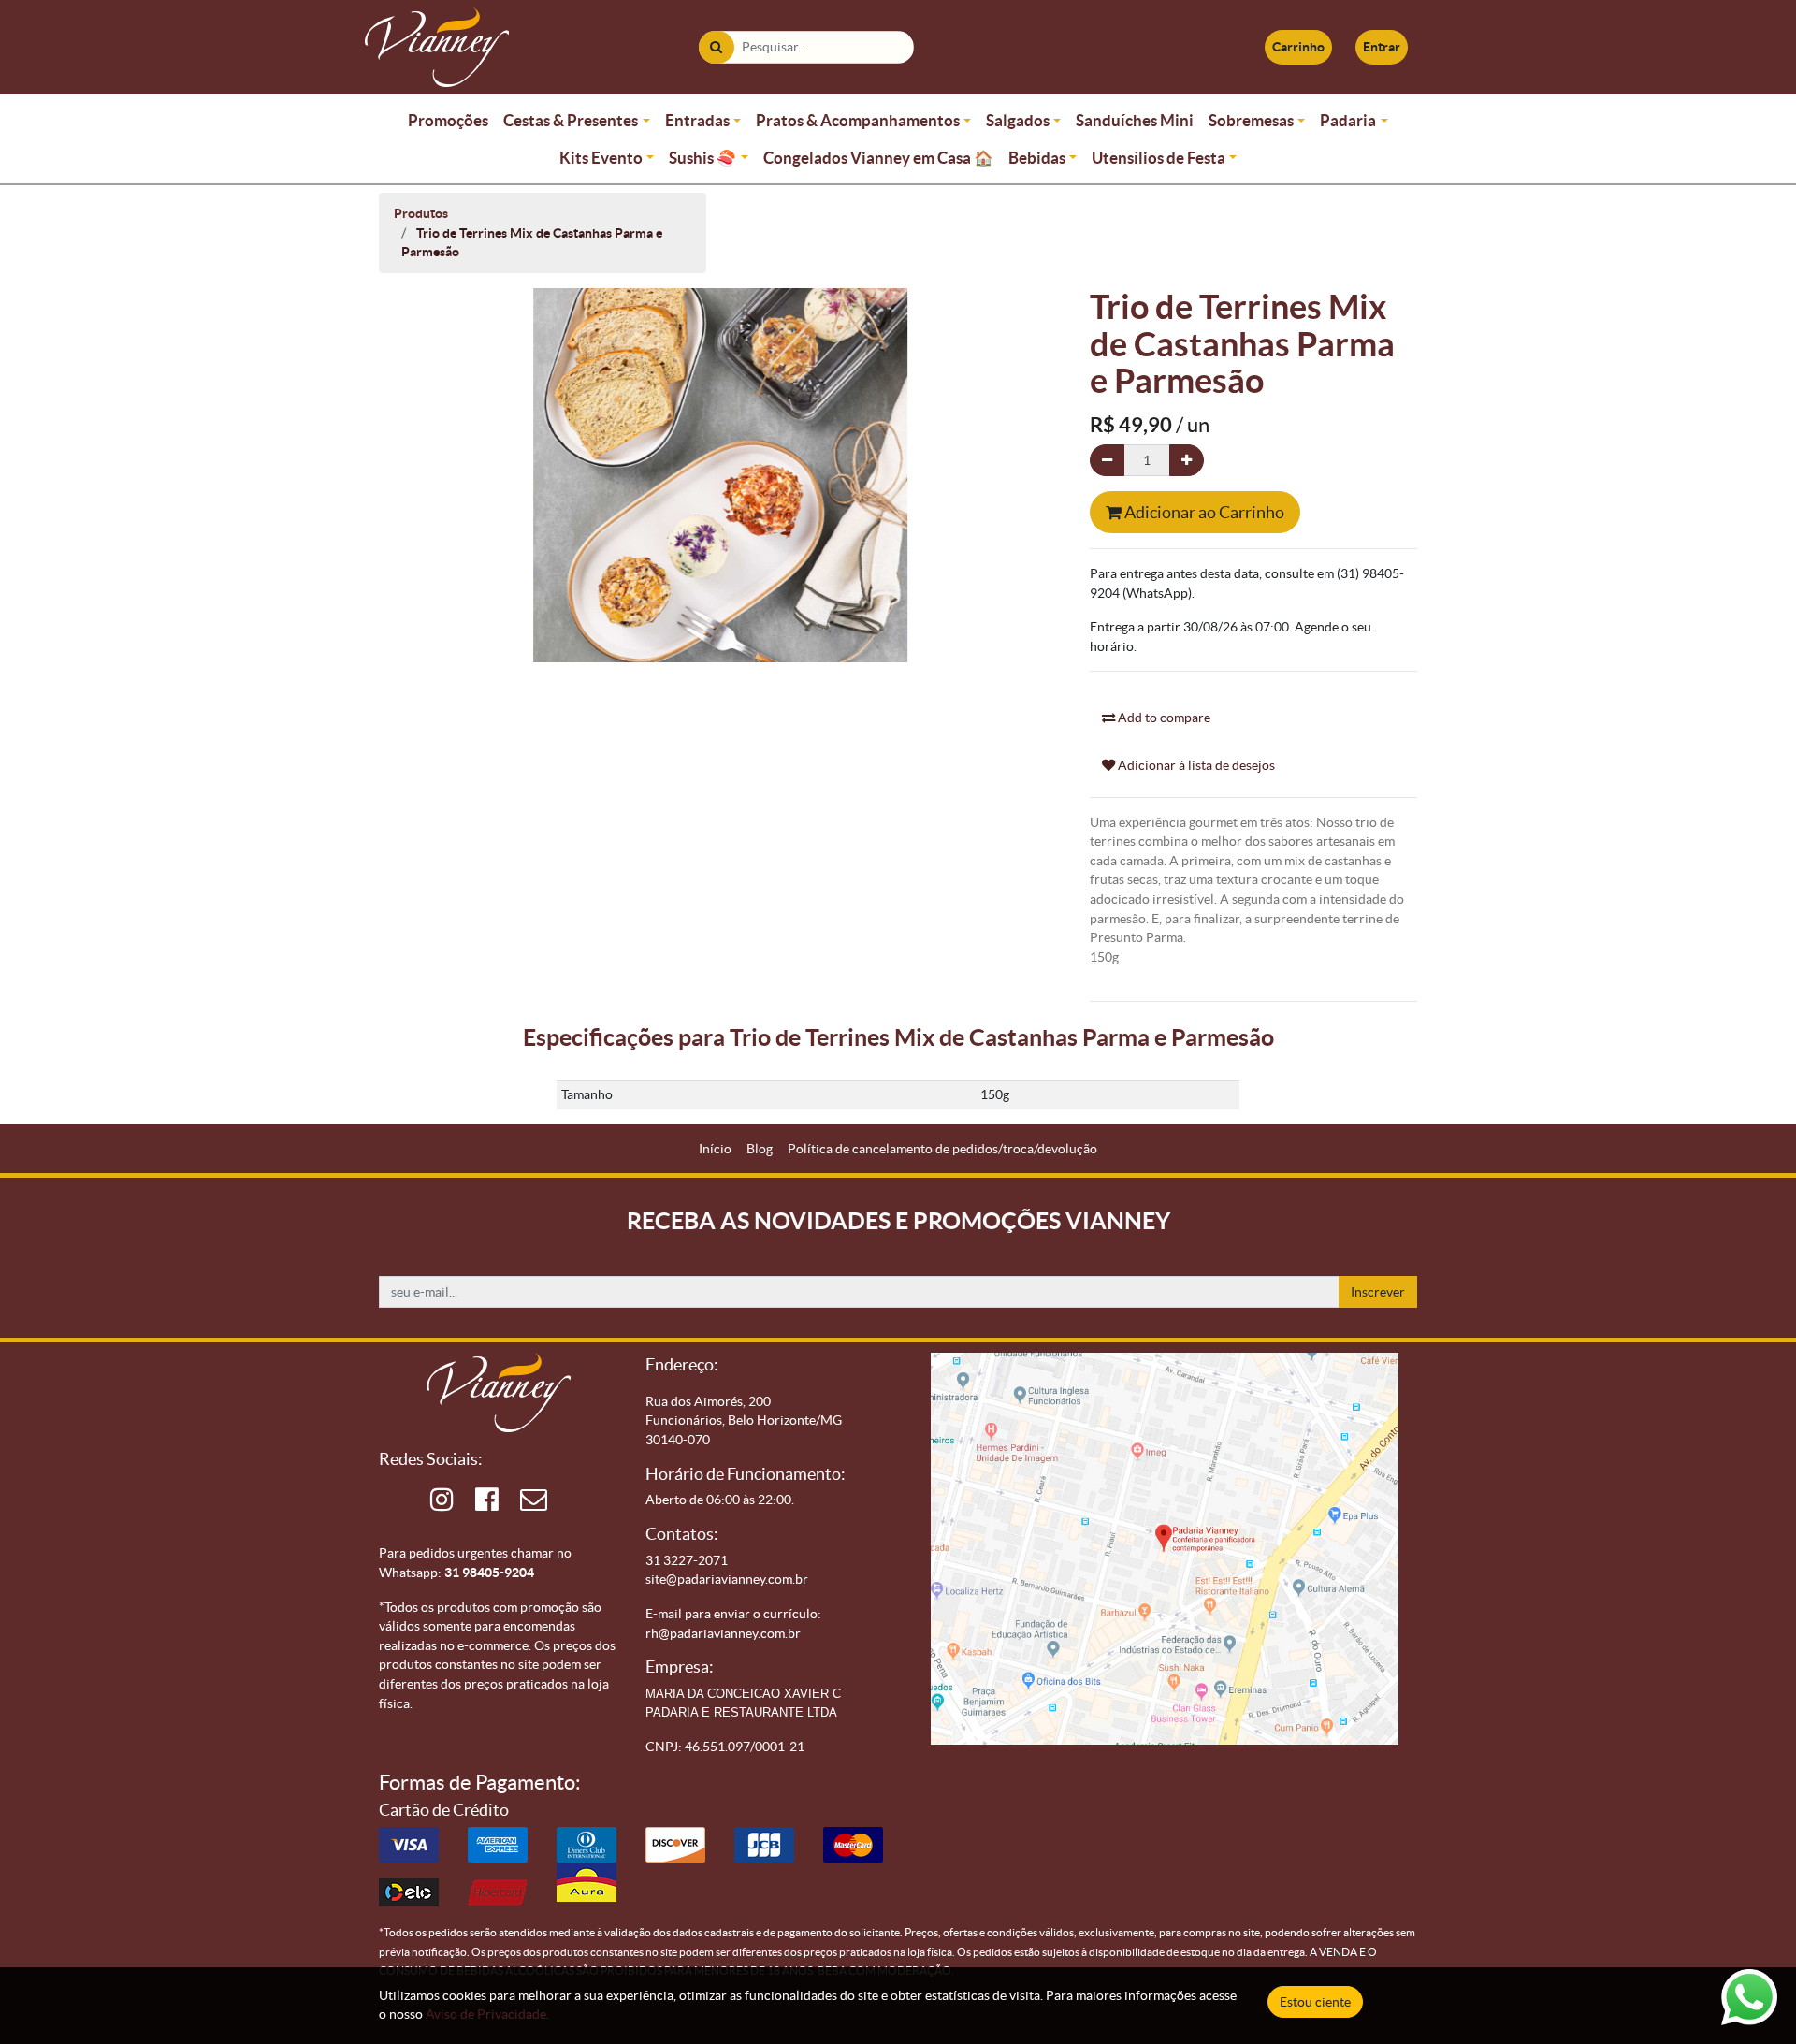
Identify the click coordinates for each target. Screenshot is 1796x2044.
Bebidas (1037, 158)
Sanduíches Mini (1135, 120)
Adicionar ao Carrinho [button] (1203, 512)
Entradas (697, 120)
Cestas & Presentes (571, 120)
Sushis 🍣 (702, 158)
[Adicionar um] (1187, 461)
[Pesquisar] (716, 47)
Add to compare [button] (1163, 718)
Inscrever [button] (1378, 1292)
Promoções (448, 120)
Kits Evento (601, 158)
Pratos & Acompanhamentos (858, 120)
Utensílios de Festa (1159, 158)
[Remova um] (1107, 461)
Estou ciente (1315, 2002)
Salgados (1018, 120)
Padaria (1348, 120)
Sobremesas (1251, 120)
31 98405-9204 (489, 1573)
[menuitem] (715, 1149)
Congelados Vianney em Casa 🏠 (878, 158)
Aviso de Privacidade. (487, 2014)
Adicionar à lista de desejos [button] (1195, 765)
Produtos (421, 213)
